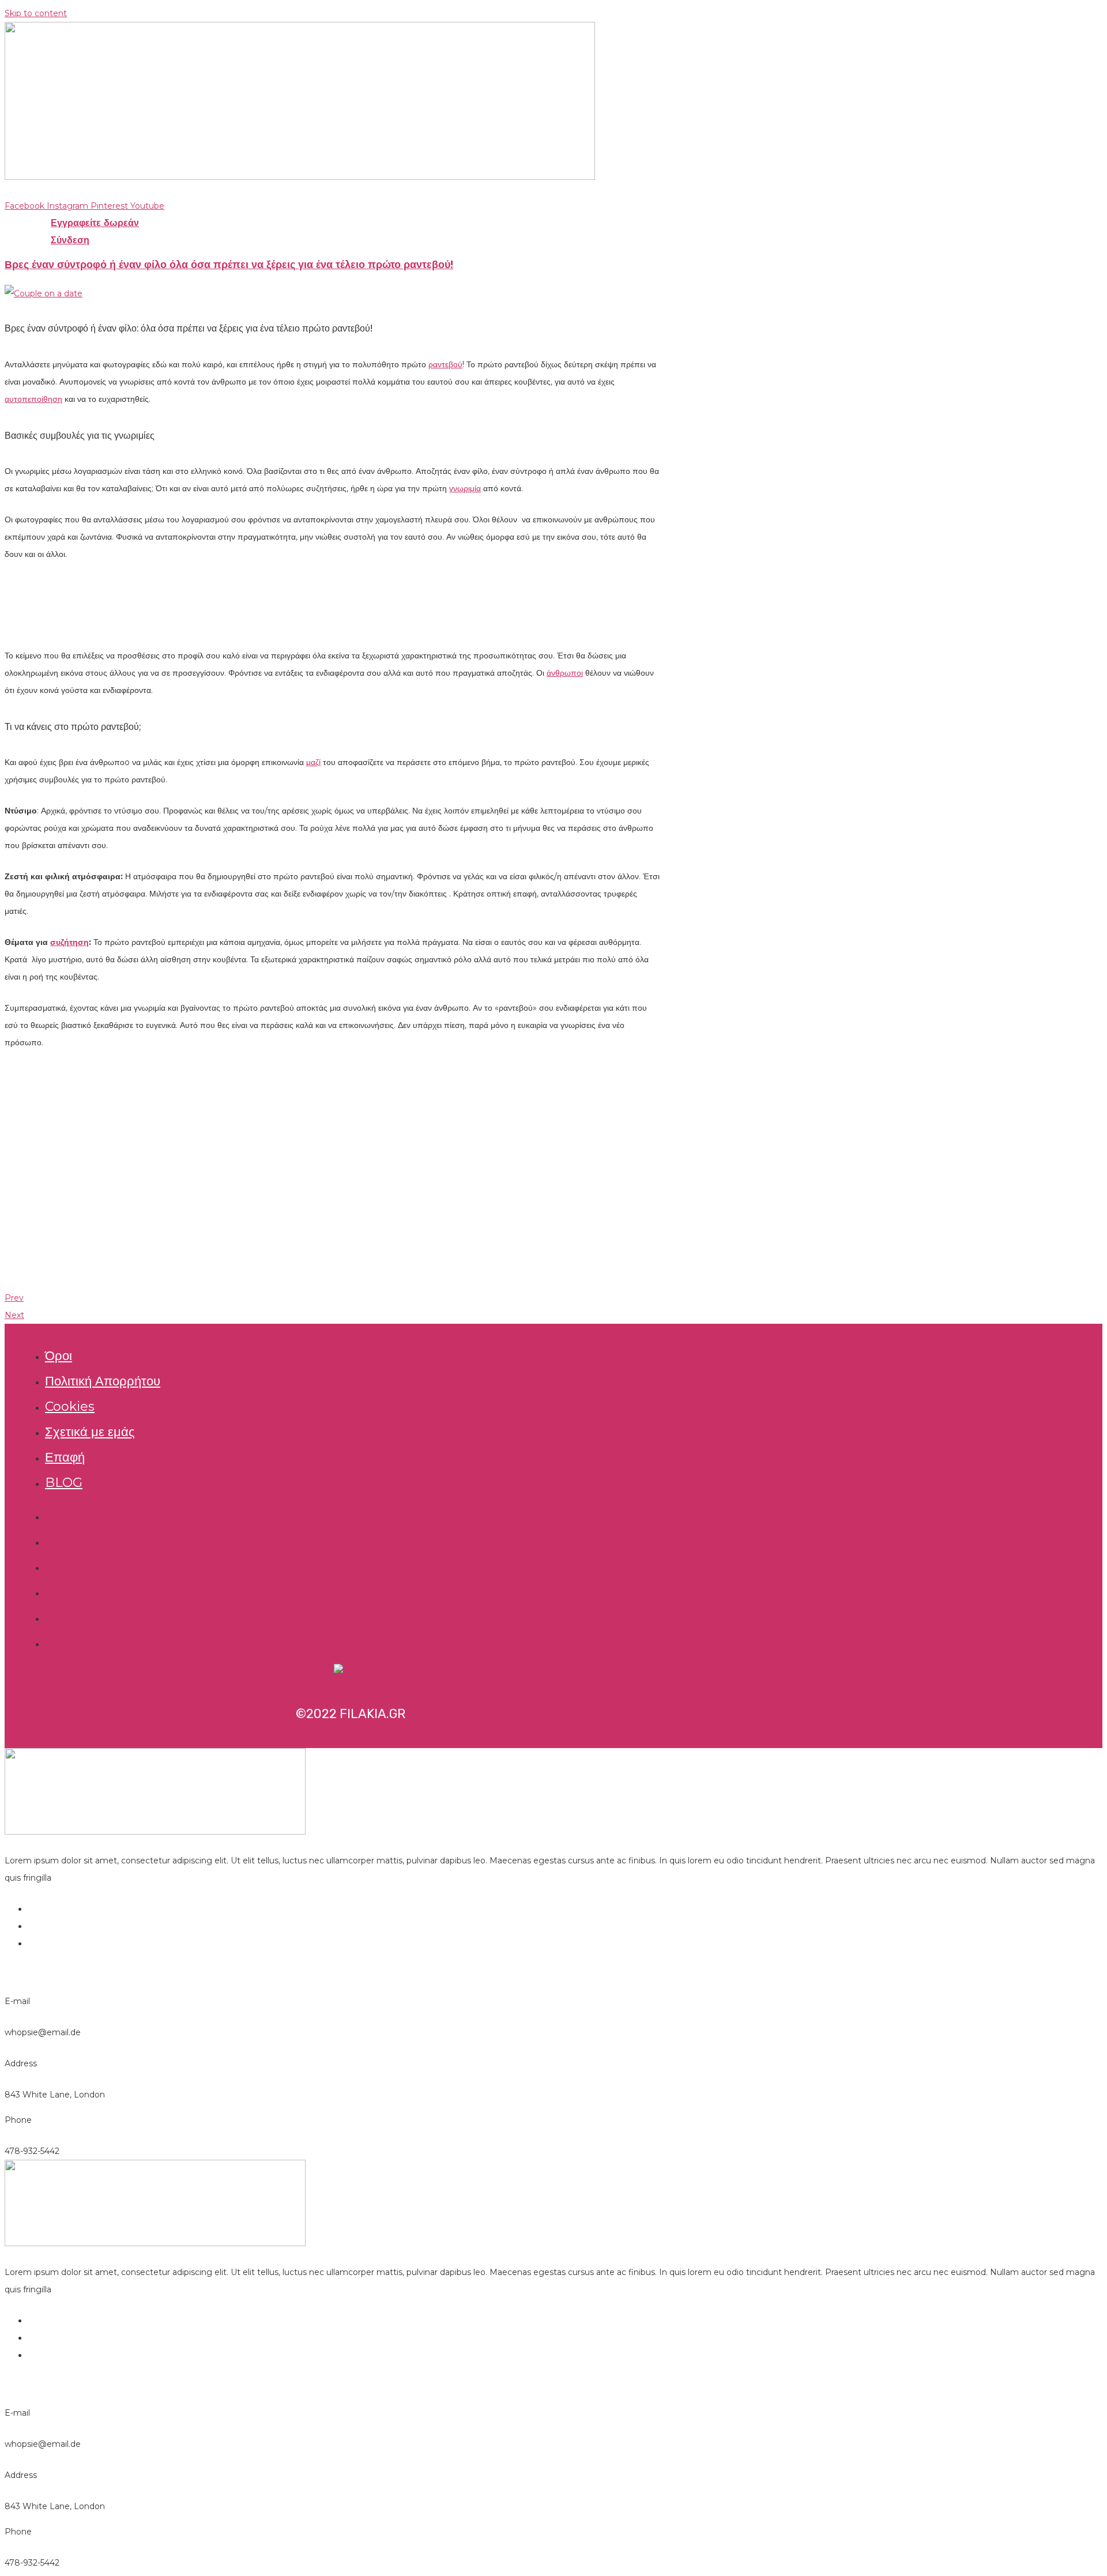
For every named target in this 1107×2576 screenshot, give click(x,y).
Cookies (70, 1406)
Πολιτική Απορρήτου (103, 1381)
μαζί (313, 762)
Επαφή (65, 1457)
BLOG (64, 1483)
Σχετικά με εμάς (90, 1432)
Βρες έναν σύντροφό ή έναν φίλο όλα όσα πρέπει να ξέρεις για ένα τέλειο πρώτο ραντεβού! (229, 265)
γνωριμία (465, 488)
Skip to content (36, 13)
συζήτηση (69, 942)
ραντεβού (445, 364)
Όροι (59, 1356)
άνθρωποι (565, 673)
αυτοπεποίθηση (33, 399)
